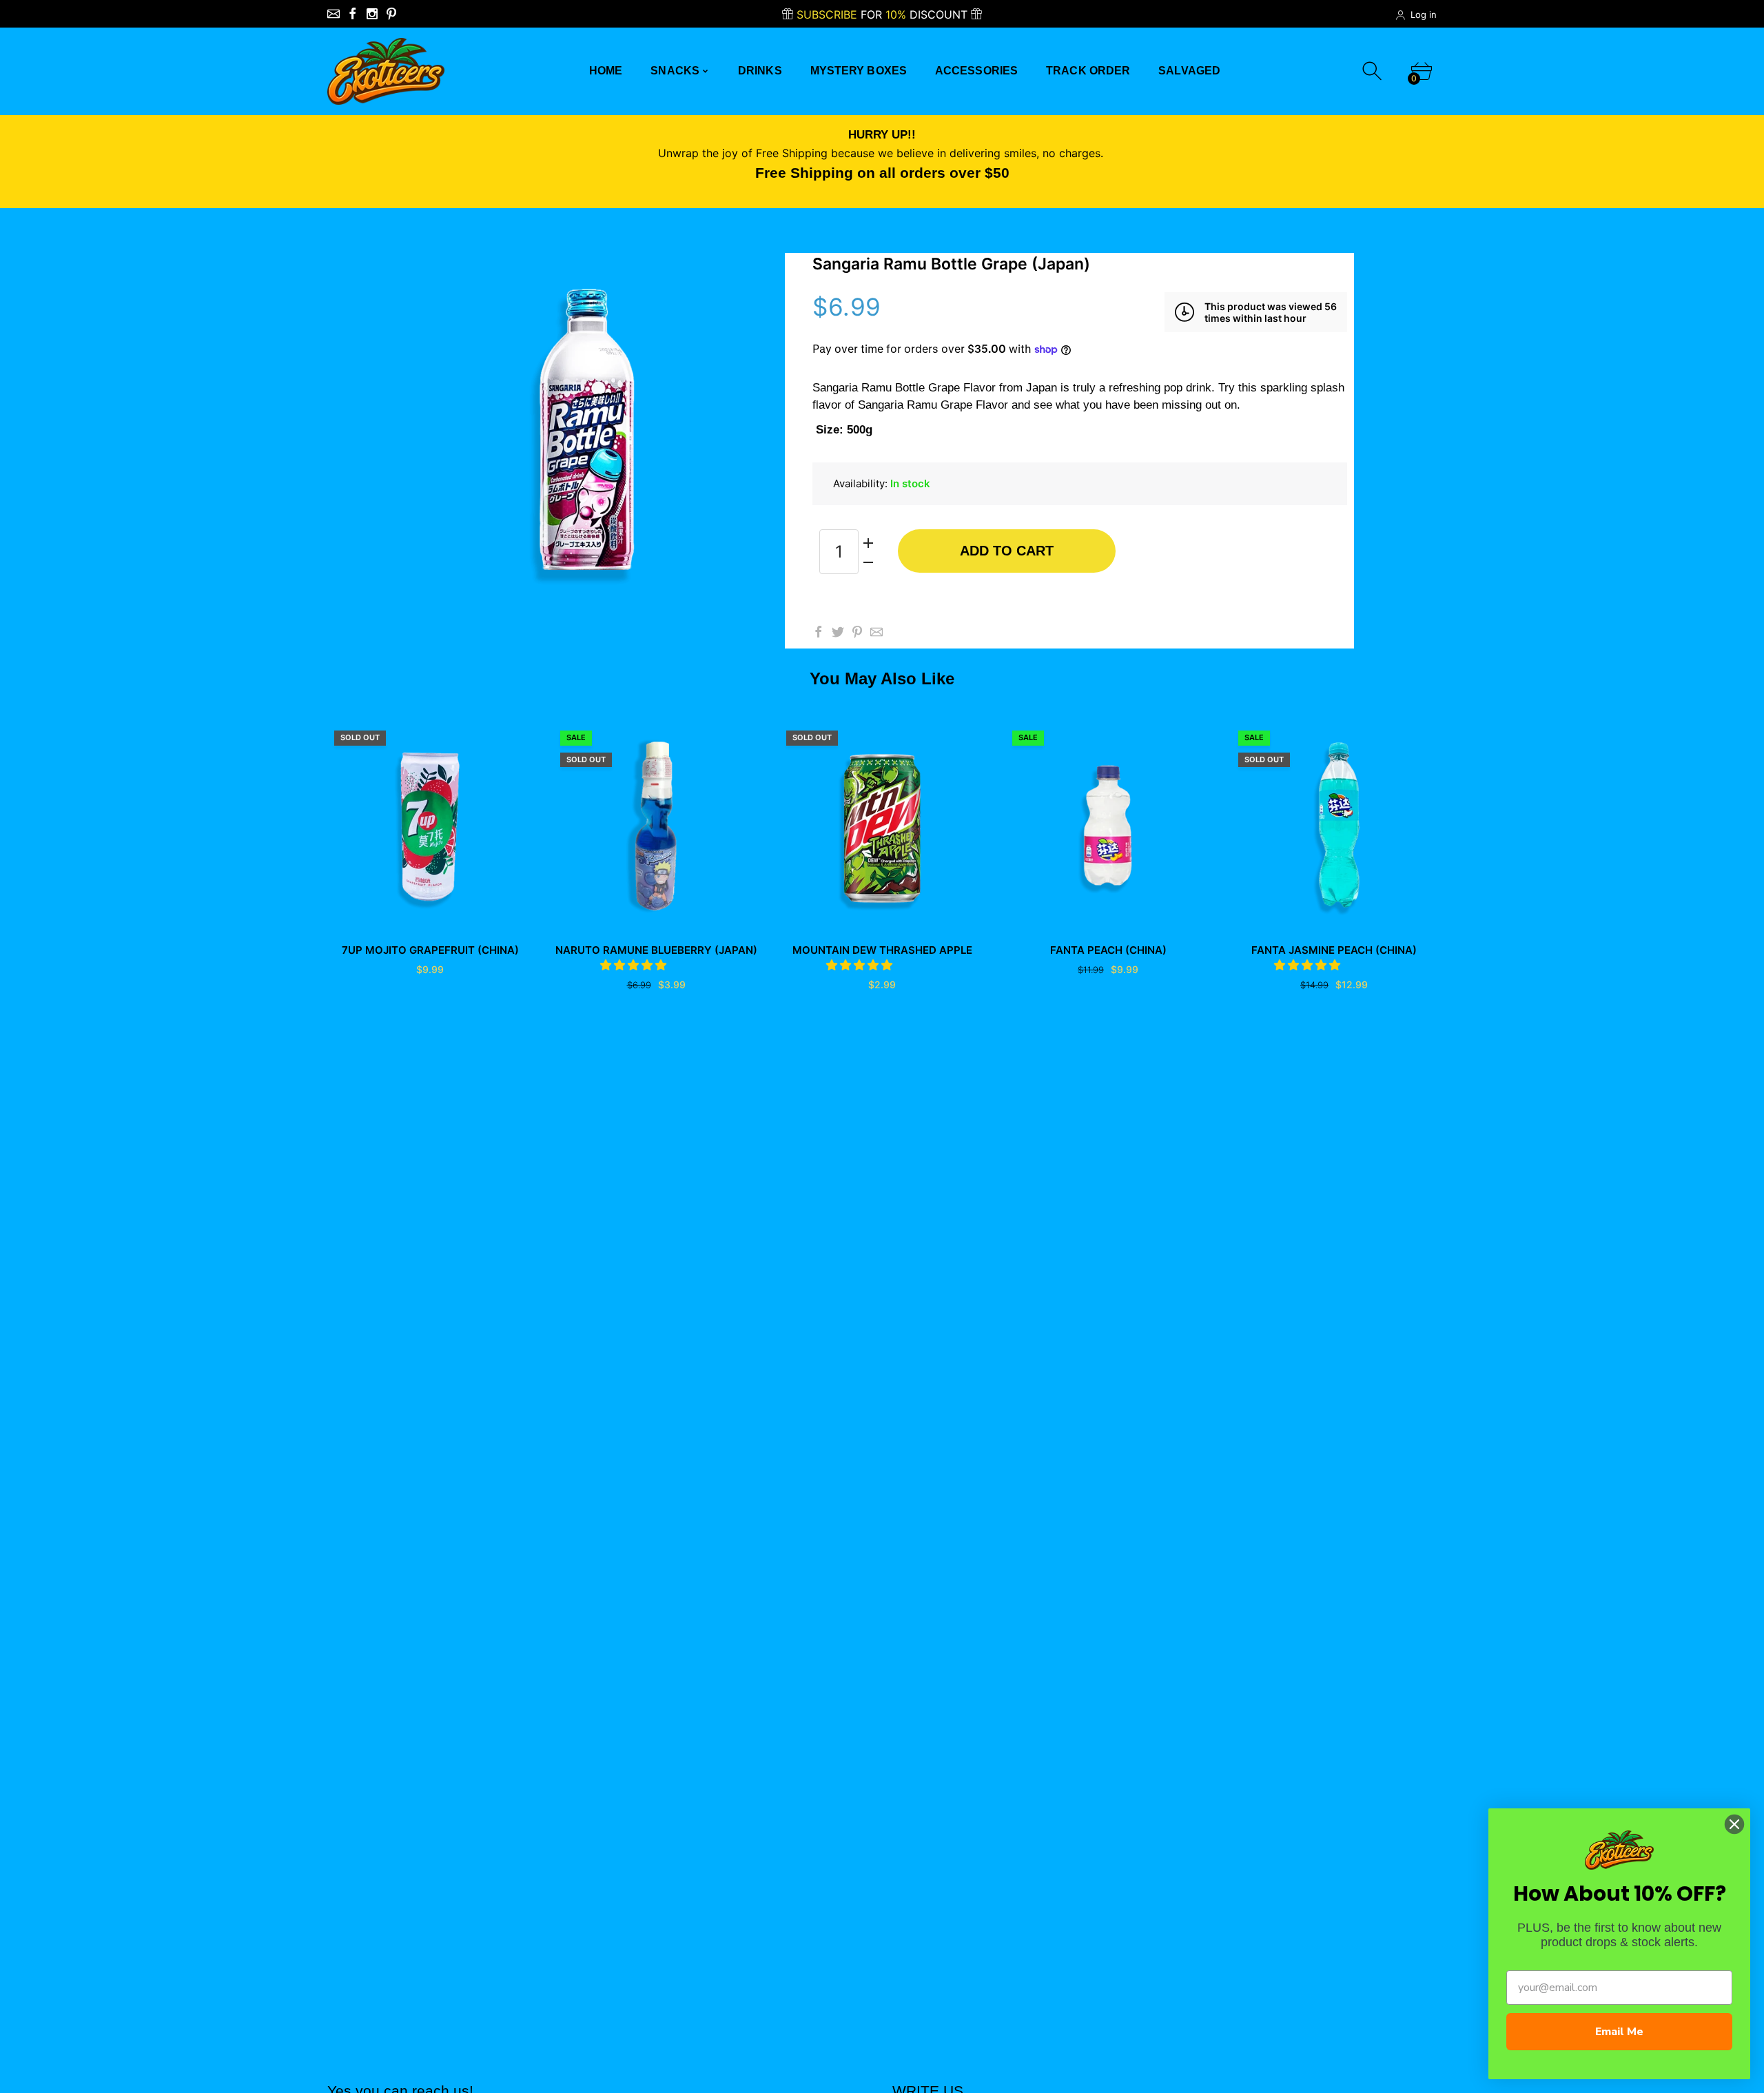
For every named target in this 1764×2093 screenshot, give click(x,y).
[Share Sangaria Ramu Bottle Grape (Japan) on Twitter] (838, 632)
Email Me (1619, 2032)
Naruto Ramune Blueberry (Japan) (656, 950)
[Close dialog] (1734, 1824)
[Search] (1374, 71)
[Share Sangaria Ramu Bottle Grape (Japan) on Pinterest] (857, 632)
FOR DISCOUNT (884, 14)
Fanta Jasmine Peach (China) (1334, 950)
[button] (635, 965)
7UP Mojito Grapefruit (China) (430, 950)
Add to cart (1007, 551)
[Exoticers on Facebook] (353, 14)
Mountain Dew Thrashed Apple (882, 950)
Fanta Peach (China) (1108, 950)
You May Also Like (882, 678)
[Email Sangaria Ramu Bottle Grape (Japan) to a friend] (876, 632)
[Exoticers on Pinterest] (391, 14)
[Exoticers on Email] (334, 14)
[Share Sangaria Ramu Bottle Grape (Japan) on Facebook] (819, 632)
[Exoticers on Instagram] (372, 14)
